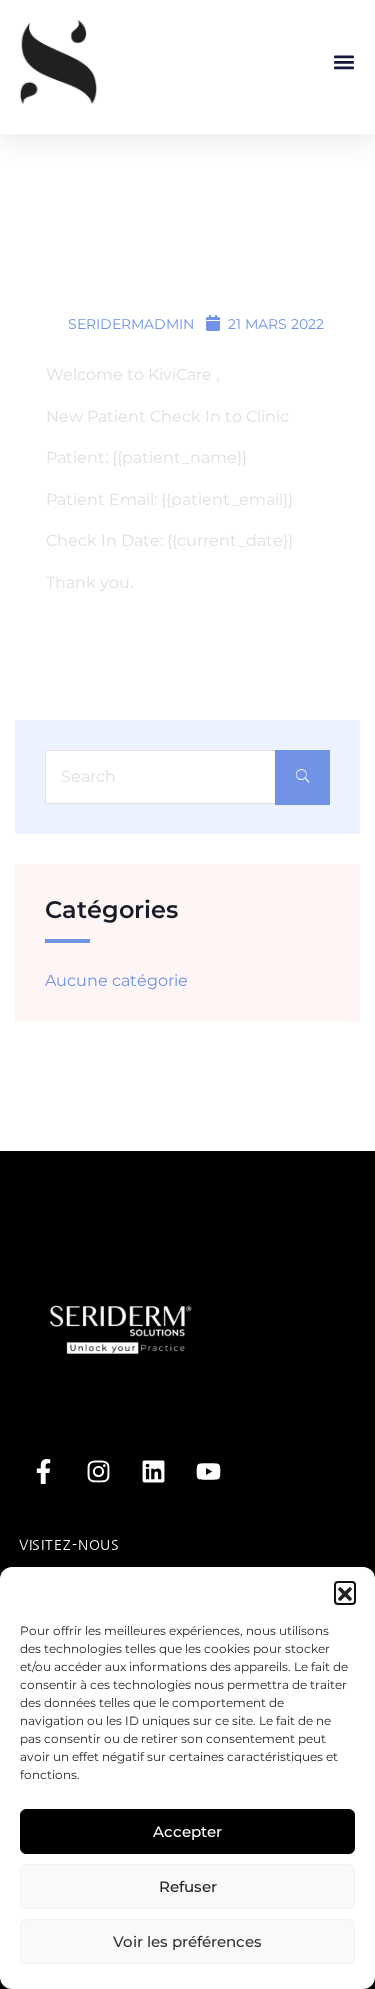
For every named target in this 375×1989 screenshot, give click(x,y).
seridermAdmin (129, 324)
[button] (345, 1592)
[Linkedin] (154, 1471)
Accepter (187, 1831)
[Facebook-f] (44, 1471)
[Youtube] (209, 1471)
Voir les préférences (187, 1941)
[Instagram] (99, 1471)
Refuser (188, 1886)
